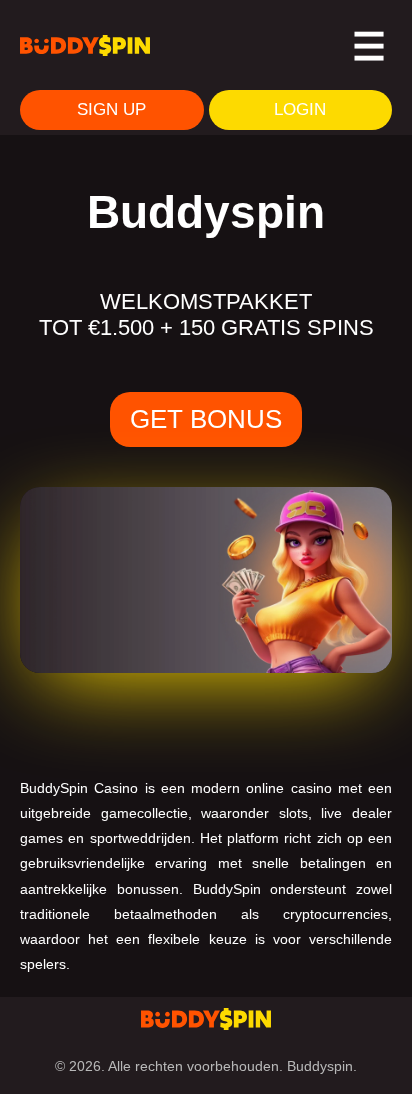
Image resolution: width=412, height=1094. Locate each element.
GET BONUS (206, 419)
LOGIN (300, 109)
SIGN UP (111, 109)
